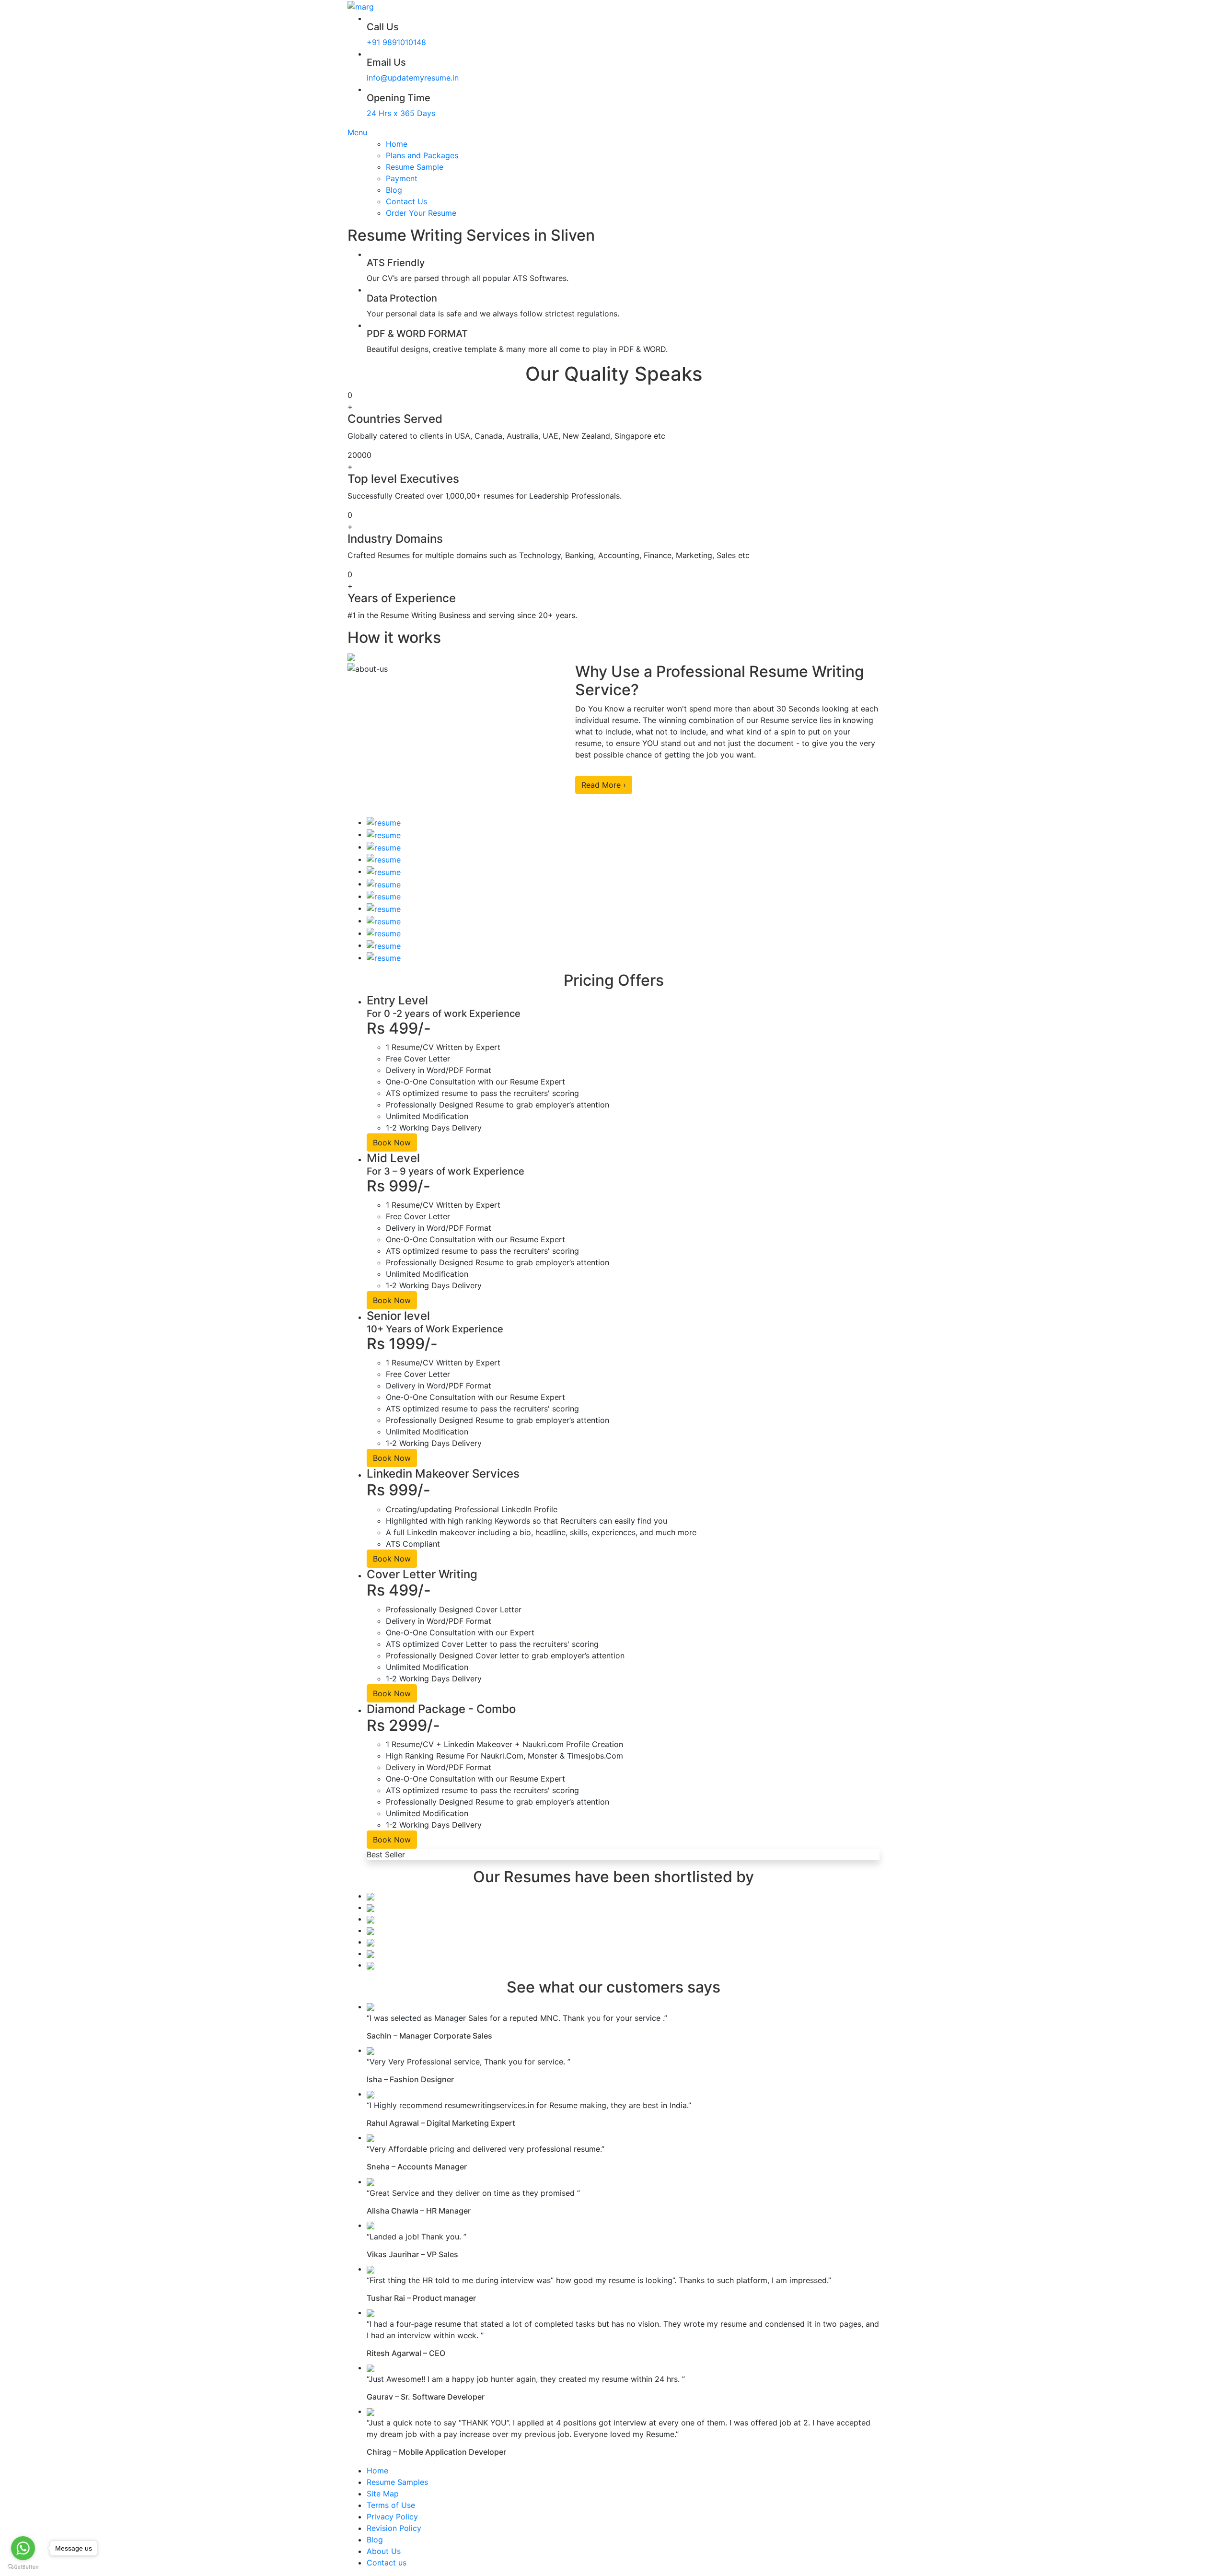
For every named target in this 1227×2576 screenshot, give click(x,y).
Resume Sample (415, 167)
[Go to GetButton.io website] (23, 2566)
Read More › (604, 785)
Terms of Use (391, 2505)
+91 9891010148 (396, 42)
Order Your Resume (421, 213)
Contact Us (406, 201)
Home (397, 144)
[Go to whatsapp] (23, 2548)
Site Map (383, 2494)
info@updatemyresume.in (413, 78)
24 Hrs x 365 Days (401, 113)
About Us (384, 2551)
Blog (394, 190)
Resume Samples (397, 2482)
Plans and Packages (422, 155)
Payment (402, 178)
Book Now (392, 1142)
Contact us (387, 2563)
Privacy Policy (392, 2517)
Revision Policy (394, 2528)
